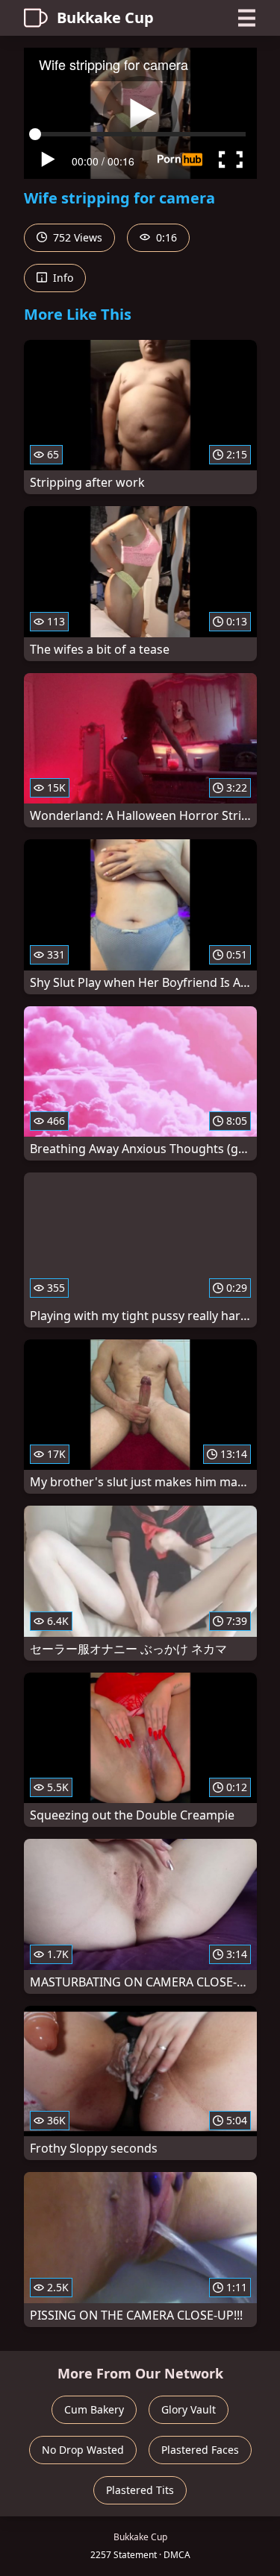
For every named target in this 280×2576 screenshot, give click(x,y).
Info (62, 278)
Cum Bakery (94, 2409)
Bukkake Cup (105, 18)
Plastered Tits (140, 2490)
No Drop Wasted (83, 2450)
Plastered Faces (200, 2450)
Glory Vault (189, 2409)
